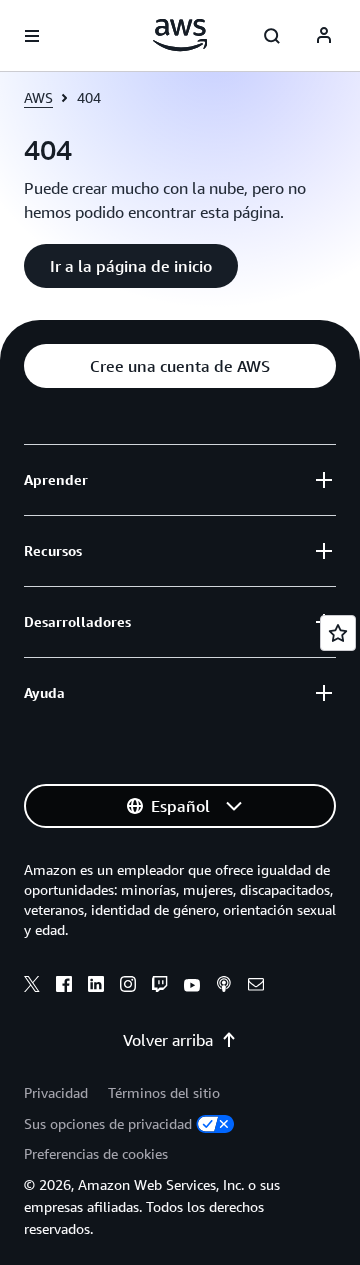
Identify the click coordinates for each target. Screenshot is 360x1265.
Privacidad (56, 1092)
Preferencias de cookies (96, 1153)
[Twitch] (160, 987)
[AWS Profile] (324, 36)
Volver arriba (168, 1040)
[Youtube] (192, 987)
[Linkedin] (96, 987)
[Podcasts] (224, 987)
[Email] (256, 987)
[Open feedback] (338, 633)
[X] (32, 987)
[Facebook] (64, 987)
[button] (131, 266)
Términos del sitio (164, 1092)
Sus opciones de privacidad (108, 1123)
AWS (38, 97)
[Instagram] (128, 987)
